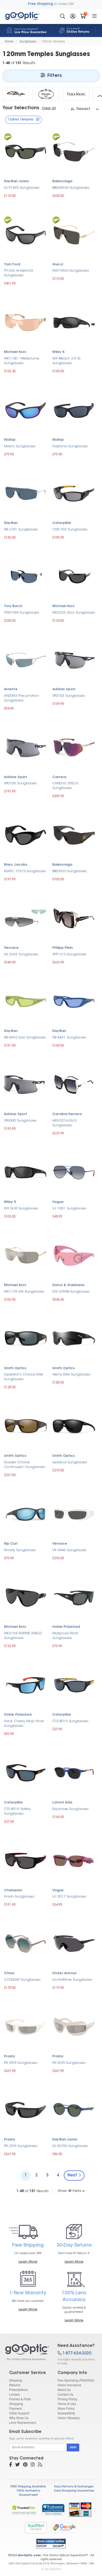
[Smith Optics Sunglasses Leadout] (74, 1426)
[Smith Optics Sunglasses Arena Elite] (74, 1338)
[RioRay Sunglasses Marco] (25, 410)
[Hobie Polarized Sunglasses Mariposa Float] (74, 1597)
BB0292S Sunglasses (70, 871)
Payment (15, 2408)
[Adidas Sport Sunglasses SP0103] (74, 659)
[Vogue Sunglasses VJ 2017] (74, 1860)
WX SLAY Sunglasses (21, 1209)
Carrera (59, 777)
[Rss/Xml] (40, 2465)
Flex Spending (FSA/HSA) (76, 2380)
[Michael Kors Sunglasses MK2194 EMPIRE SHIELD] (25, 1597)
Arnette (11, 689)
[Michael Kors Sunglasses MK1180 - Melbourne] (25, 322)
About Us (64, 2390)
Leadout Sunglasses (70, 1462)
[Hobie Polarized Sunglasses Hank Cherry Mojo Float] (25, 1685)
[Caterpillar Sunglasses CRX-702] (74, 493)
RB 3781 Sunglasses (21, 530)
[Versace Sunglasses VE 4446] (74, 1513)
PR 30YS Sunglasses (69, 2063)
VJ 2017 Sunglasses (69, 1897)
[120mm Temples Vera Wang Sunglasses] (76, 94)
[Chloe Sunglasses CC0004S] (25, 1943)
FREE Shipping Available (28, 2487)
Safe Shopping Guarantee (74, 2491)
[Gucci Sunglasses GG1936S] (74, 234)
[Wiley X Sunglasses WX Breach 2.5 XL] (74, 322)
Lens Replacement (23, 2422)
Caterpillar (62, 523)
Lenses (14, 2394)
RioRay (10, 440)
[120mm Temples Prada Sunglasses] (46, 94)
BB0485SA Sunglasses (71, 188)
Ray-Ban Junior (16, 181)
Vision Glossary (69, 2418)
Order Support (19, 2413)
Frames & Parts (20, 2399)
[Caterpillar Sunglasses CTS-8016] (74, 1684)
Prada (9, 2057)
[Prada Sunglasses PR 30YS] (74, 2026)
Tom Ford (12, 265)
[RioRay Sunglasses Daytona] (74, 410)
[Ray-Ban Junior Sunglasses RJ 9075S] (74, 2109)
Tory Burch (13, 606)
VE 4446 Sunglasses (69, 1550)
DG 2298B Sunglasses (71, 1292)
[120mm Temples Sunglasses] (27, 2352)
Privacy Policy (67, 2399)
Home (9, 41)
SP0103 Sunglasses (69, 696)
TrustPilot (36, 2528)
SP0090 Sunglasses (20, 1121)
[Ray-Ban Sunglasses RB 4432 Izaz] (25, 1001)
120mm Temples (53, 41)
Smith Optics (15, 1368)
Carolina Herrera (67, 1114)
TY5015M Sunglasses (22, 613)
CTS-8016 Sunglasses (70, 1721)
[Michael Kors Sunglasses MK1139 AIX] (25, 1255)
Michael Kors (15, 352)
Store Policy (66, 2408)
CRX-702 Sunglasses (70, 530)
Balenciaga (62, 181)
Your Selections (21, 108)
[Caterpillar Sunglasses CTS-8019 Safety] (25, 1772)
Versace (11, 948)
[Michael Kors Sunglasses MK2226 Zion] (74, 576)
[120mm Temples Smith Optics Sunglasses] (16, 94)
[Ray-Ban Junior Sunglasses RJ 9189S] (25, 151)
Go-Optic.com (29, 2556)
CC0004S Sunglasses (22, 1980)
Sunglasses (28, 41)
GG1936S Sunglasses (71, 271)
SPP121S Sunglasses (69, 954)
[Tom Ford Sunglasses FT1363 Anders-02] (25, 234)
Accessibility (66, 2413)
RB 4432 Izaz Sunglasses (25, 1038)
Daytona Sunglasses (70, 446)
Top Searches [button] (53, 2569)
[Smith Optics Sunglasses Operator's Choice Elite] (25, 1338)
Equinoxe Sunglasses (70, 1809)
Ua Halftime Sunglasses (72, 1980)
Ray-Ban (11, 523)
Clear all (49, 108)
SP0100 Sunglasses (20, 783)
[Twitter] (18, 2465)
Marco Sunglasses (20, 446)
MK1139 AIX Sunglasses (24, 1292)
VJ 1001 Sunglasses (69, 1209)
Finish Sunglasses (19, 1897)
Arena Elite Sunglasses (71, 1375)
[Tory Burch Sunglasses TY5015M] (25, 576)
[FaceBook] (11, 2465)
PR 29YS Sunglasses (21, 2063)
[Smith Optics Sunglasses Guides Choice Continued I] (25, 1426)
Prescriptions (18, 2390)
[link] (53, 2510)
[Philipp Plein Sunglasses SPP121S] (74, 918)
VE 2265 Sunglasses (21, 954)
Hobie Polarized (66, 1627)
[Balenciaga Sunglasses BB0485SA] (74, 151)
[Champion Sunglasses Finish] (25, 1860)
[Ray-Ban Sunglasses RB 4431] (74, 1001)
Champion (13, 1890)
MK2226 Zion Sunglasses (74, 613)
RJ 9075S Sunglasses (70, 2146)
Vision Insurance (69, 2385)
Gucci (58, 265)
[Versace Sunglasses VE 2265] (25, 918)
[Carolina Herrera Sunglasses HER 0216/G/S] (74, 1084)
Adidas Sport (64, 689)
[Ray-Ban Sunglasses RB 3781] (25, 493)
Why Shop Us (19, 2418)
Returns (15, 2385)
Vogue (58, 1202)
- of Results (33, 2191)
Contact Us (65, 2394)
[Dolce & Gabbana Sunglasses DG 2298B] (74, 1255)
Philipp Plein (63, 948)
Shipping (16, 2380)
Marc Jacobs (16, 865)
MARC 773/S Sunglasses (25, 871)
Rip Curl (11, 1544)
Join (73, 2447)
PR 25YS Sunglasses (21, 2146)
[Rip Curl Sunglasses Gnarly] (25, 1513)
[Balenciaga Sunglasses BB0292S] (74, 835)
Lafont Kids (62, 1803)
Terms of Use (67, 2404)
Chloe (9, 1973)
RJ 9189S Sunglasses (22, 188)
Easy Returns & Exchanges (74, 2487)
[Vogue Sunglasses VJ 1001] (74, 1172)
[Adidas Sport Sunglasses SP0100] (25, 747)
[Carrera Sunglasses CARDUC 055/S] (74, 747)
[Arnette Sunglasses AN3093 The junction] (25, 659)
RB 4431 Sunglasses (69, 1038)
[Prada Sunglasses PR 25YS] (25, 2109)
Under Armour (64, 1973)
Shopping (16, 2404)
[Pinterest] (25, 2465)
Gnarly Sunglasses (20, 1550)
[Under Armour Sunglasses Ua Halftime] (74, 1943)
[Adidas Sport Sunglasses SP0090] (25, 1084)
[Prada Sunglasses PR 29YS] (25, 2026)
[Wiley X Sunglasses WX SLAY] (25, 1172)
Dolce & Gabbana (68, 1285)
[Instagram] (33, 2465)
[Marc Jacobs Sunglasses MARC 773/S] (25, 835)
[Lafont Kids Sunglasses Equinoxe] (74, 1772)
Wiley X (58, 352)
